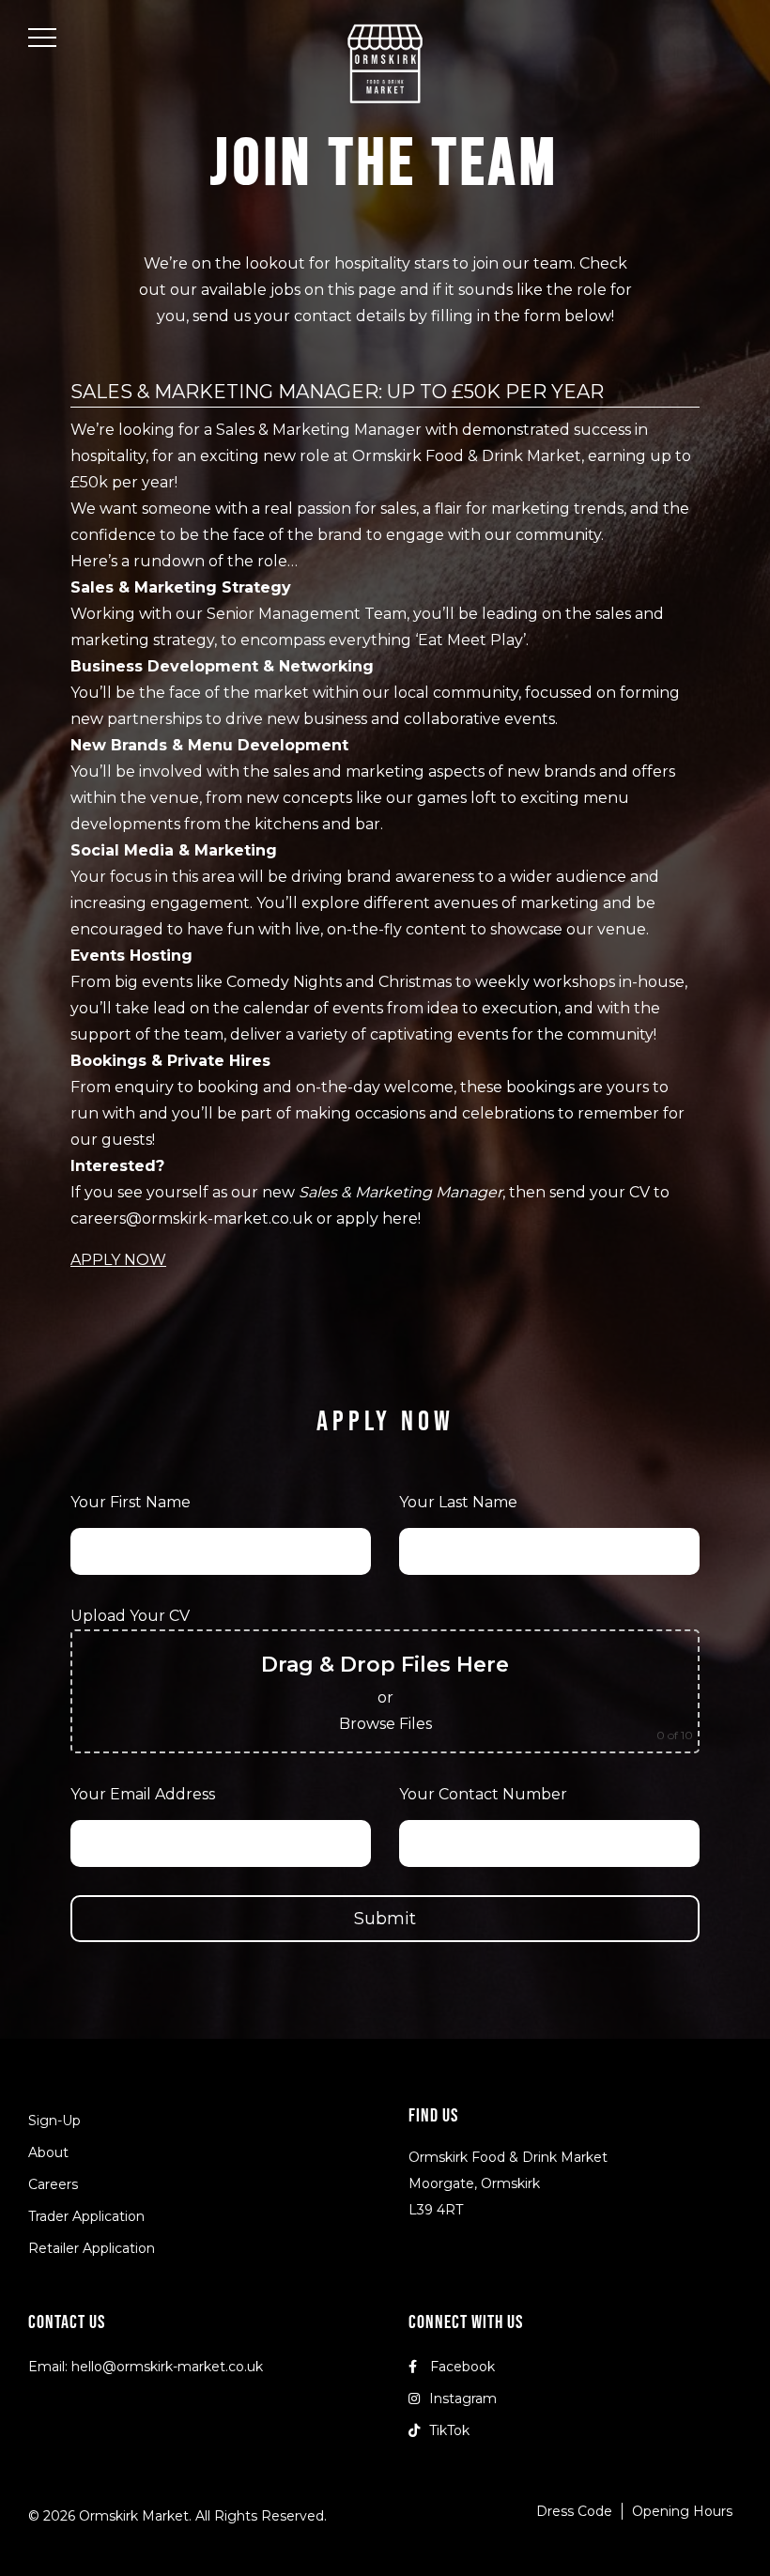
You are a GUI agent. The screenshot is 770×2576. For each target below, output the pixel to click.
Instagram (463, 2399)
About (48, 2152)
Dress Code (574, 2511)
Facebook (461, 2367)
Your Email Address (143, 1794)
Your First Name (131, 1502)
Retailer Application (92, 2248)
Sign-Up (54, 2121)
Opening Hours (682, 2511)
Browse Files (385, 1724)
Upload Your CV (130, 1616)
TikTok (449, 2430)
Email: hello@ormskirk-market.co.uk (146, 2367)
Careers (53, 2184)
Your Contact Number (483, 1794)
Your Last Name (458, 1502)
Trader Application (86, 2216)
